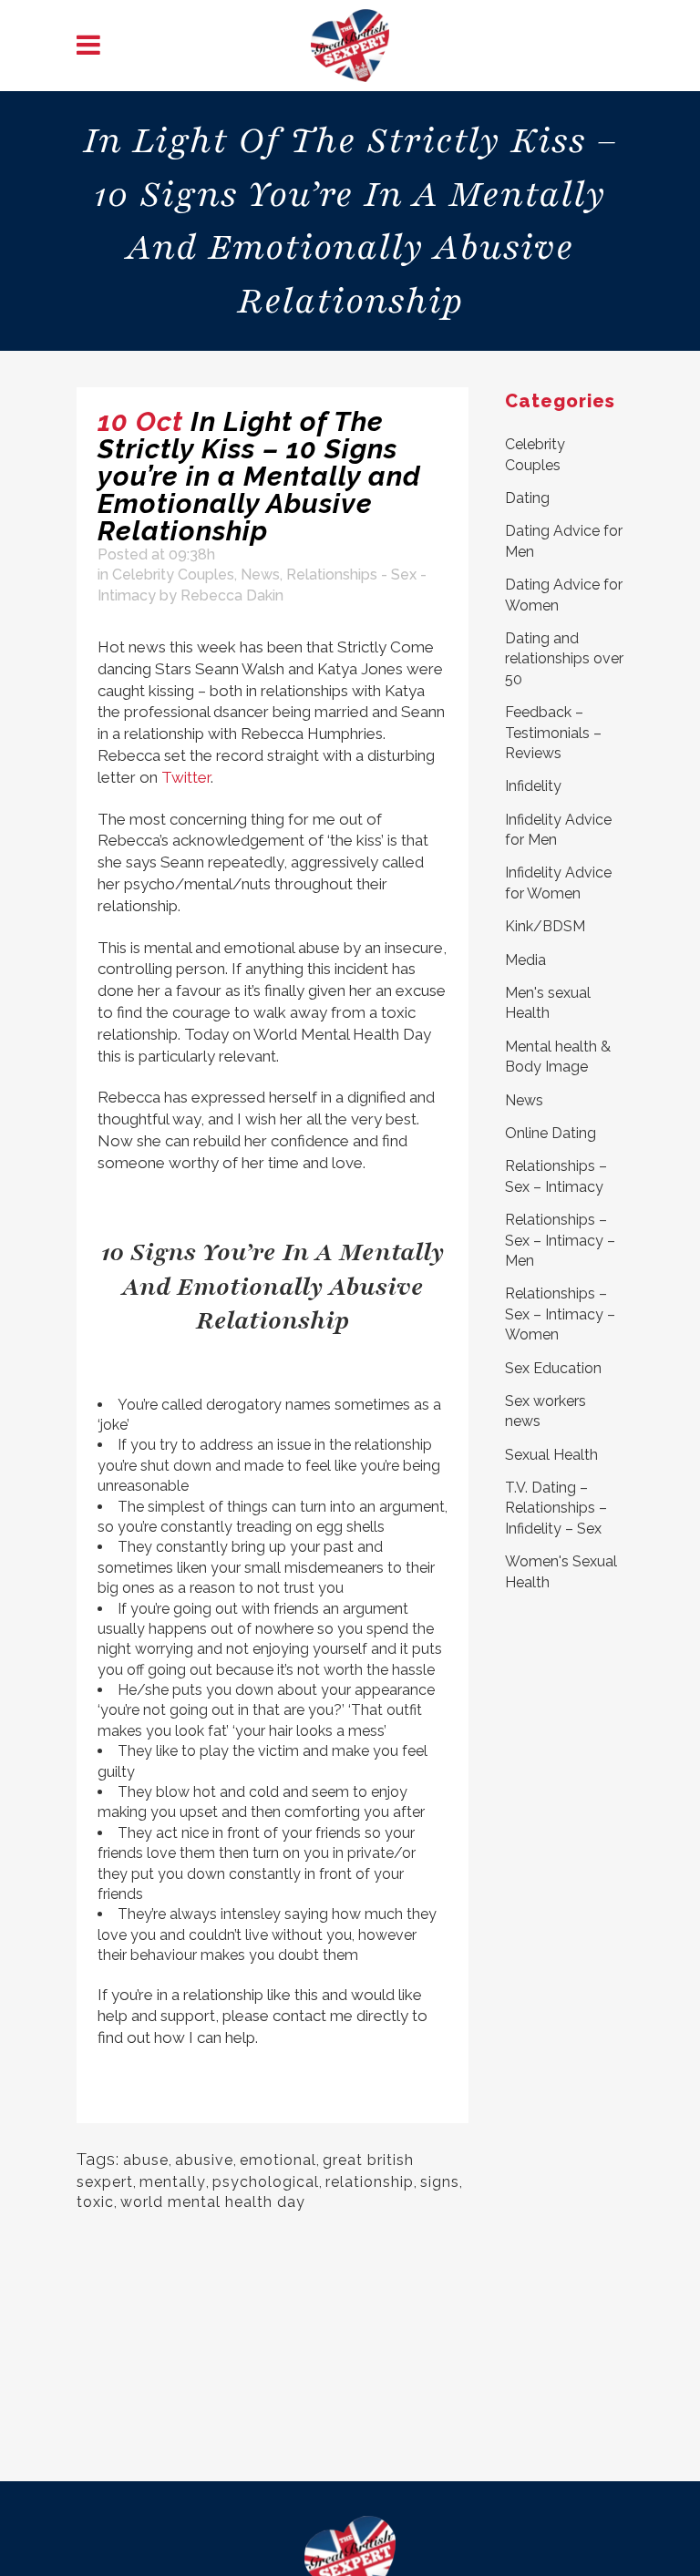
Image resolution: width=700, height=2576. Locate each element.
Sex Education (553, 1368)
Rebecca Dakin (232, 595)
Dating (527, 498)
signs (440, 2182)
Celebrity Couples (173, 575)
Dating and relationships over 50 (564, 659)
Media (525, 960)
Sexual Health (551, 1455)
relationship (370, 2182)
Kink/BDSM (545, 926)
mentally (173, 2182)
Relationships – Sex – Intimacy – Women (560, 1314)
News (260, 575)
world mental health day (213, 2202)
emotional (278, 2160)
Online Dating (551, 1133)
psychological (266, 2182)
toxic (95, 2202)
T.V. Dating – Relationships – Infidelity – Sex (556, 1508)
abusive (204, 2160)
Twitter (186, 777)
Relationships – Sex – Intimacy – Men (560, 1240)
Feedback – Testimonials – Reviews (553, 733)
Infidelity (533, 786)
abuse (146, 2160)
